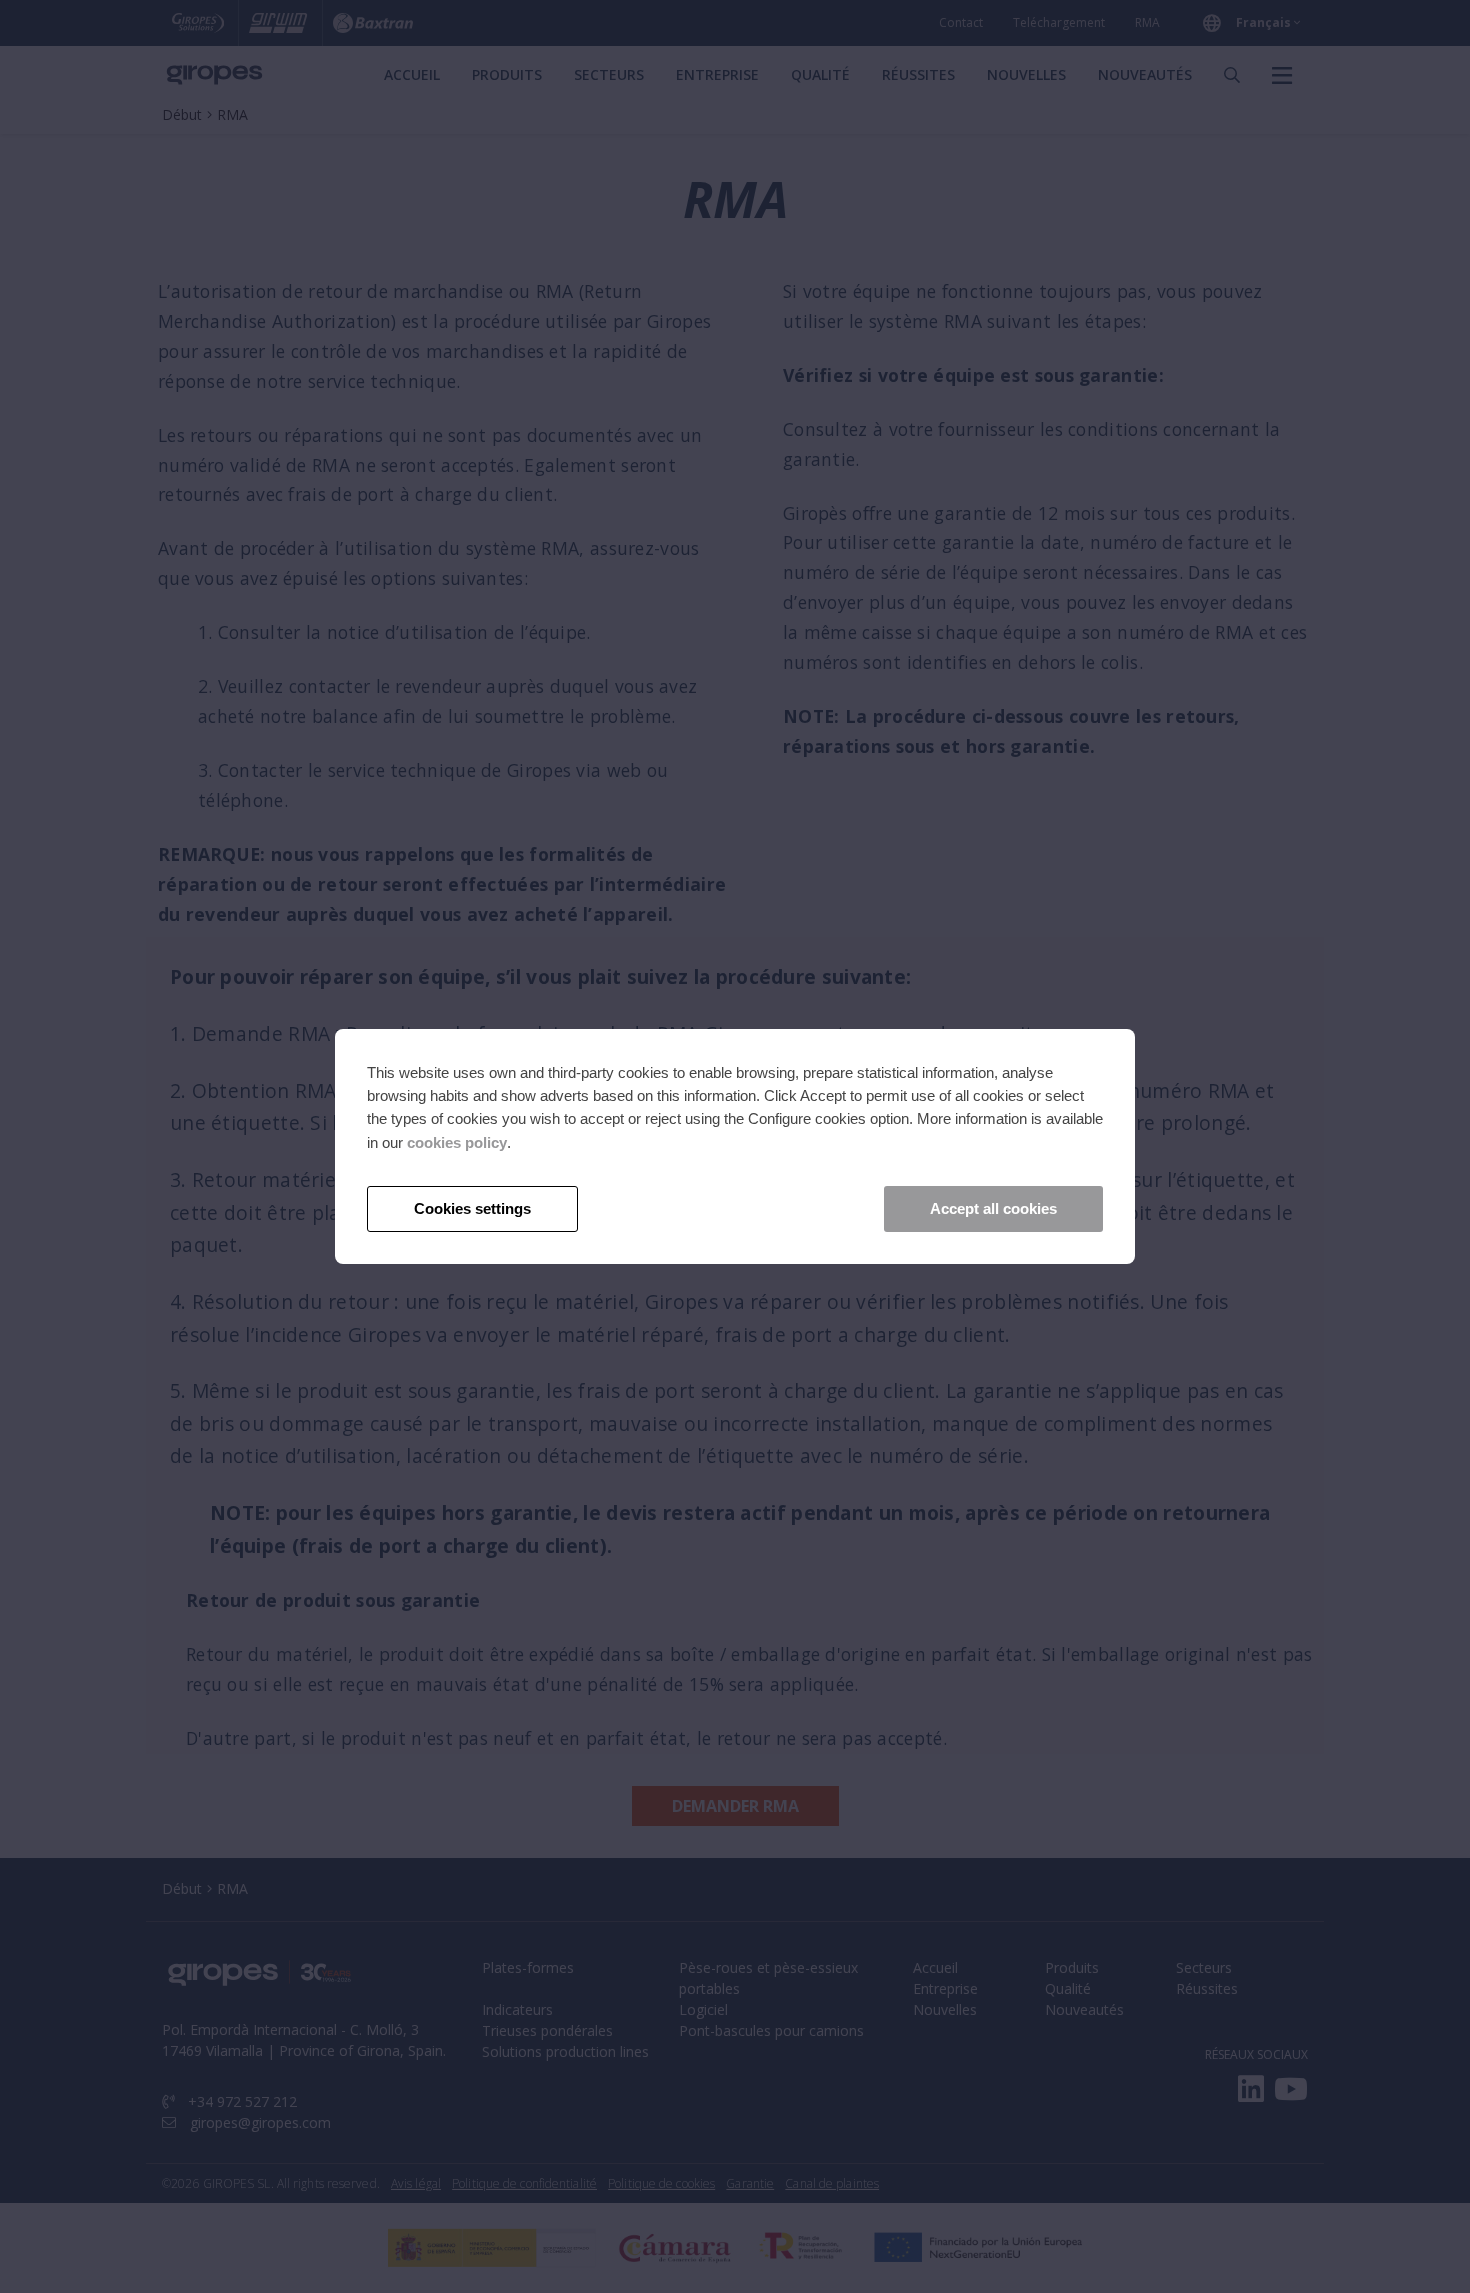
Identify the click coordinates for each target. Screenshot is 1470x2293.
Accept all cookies (993, 1208)
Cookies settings (472, 1208)
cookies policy (457, 1142)
